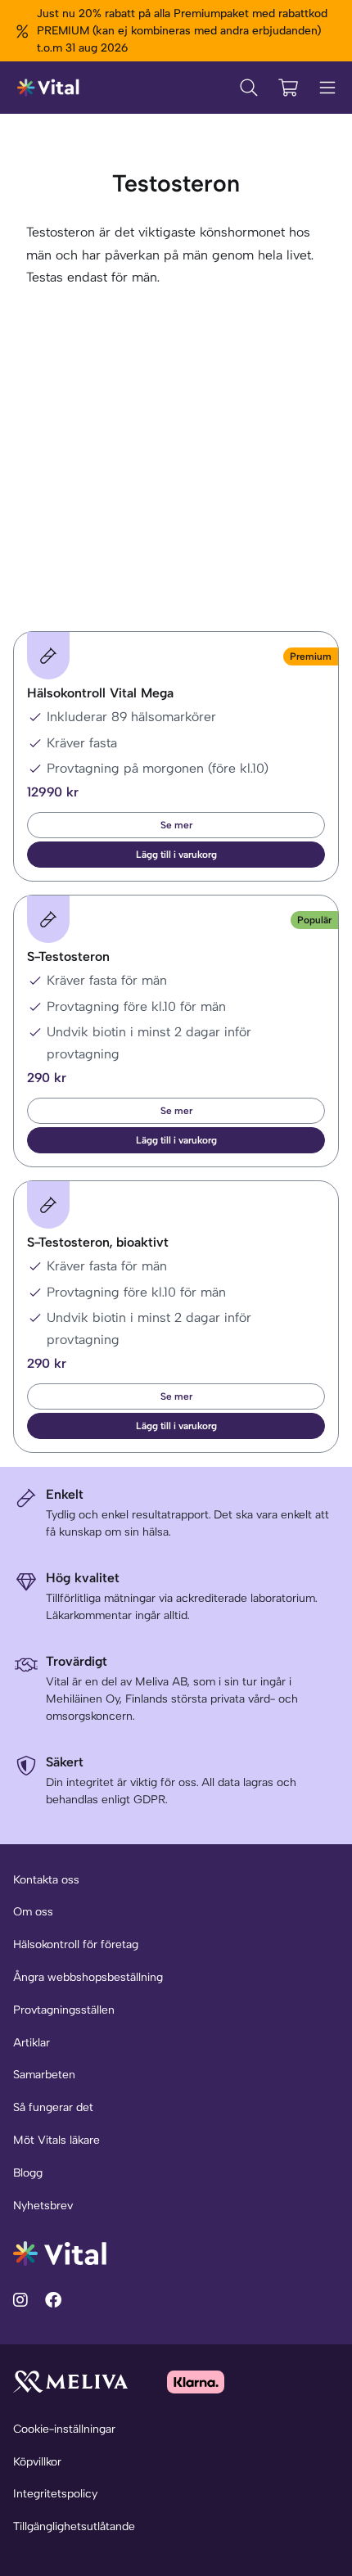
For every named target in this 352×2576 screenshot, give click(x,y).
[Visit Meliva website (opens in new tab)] (70, 2382)
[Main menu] (327, 88)
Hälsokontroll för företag (76, 1944)
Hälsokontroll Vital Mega (100, 693)
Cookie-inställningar (64, 2429)
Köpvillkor (37, 2462)
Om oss (33, 1912)
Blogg (28, 2173)
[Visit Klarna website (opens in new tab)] (196, 2382)
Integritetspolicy (55, 2494)
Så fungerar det (53, 2107)
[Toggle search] (249, 88)
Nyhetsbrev (43, 2206)
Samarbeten (44, 2075)
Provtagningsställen (64, 2010)
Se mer (176, 825)
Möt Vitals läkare (56, 2140)
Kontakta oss (46, 1880)
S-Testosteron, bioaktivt (98, 1242)
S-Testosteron (68, 956)
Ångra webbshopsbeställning (88, 1977)
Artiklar (32, 2043)
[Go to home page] (60, 2252)
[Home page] (49, 88)
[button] (176, 855)
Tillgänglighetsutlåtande (74, 2526)
